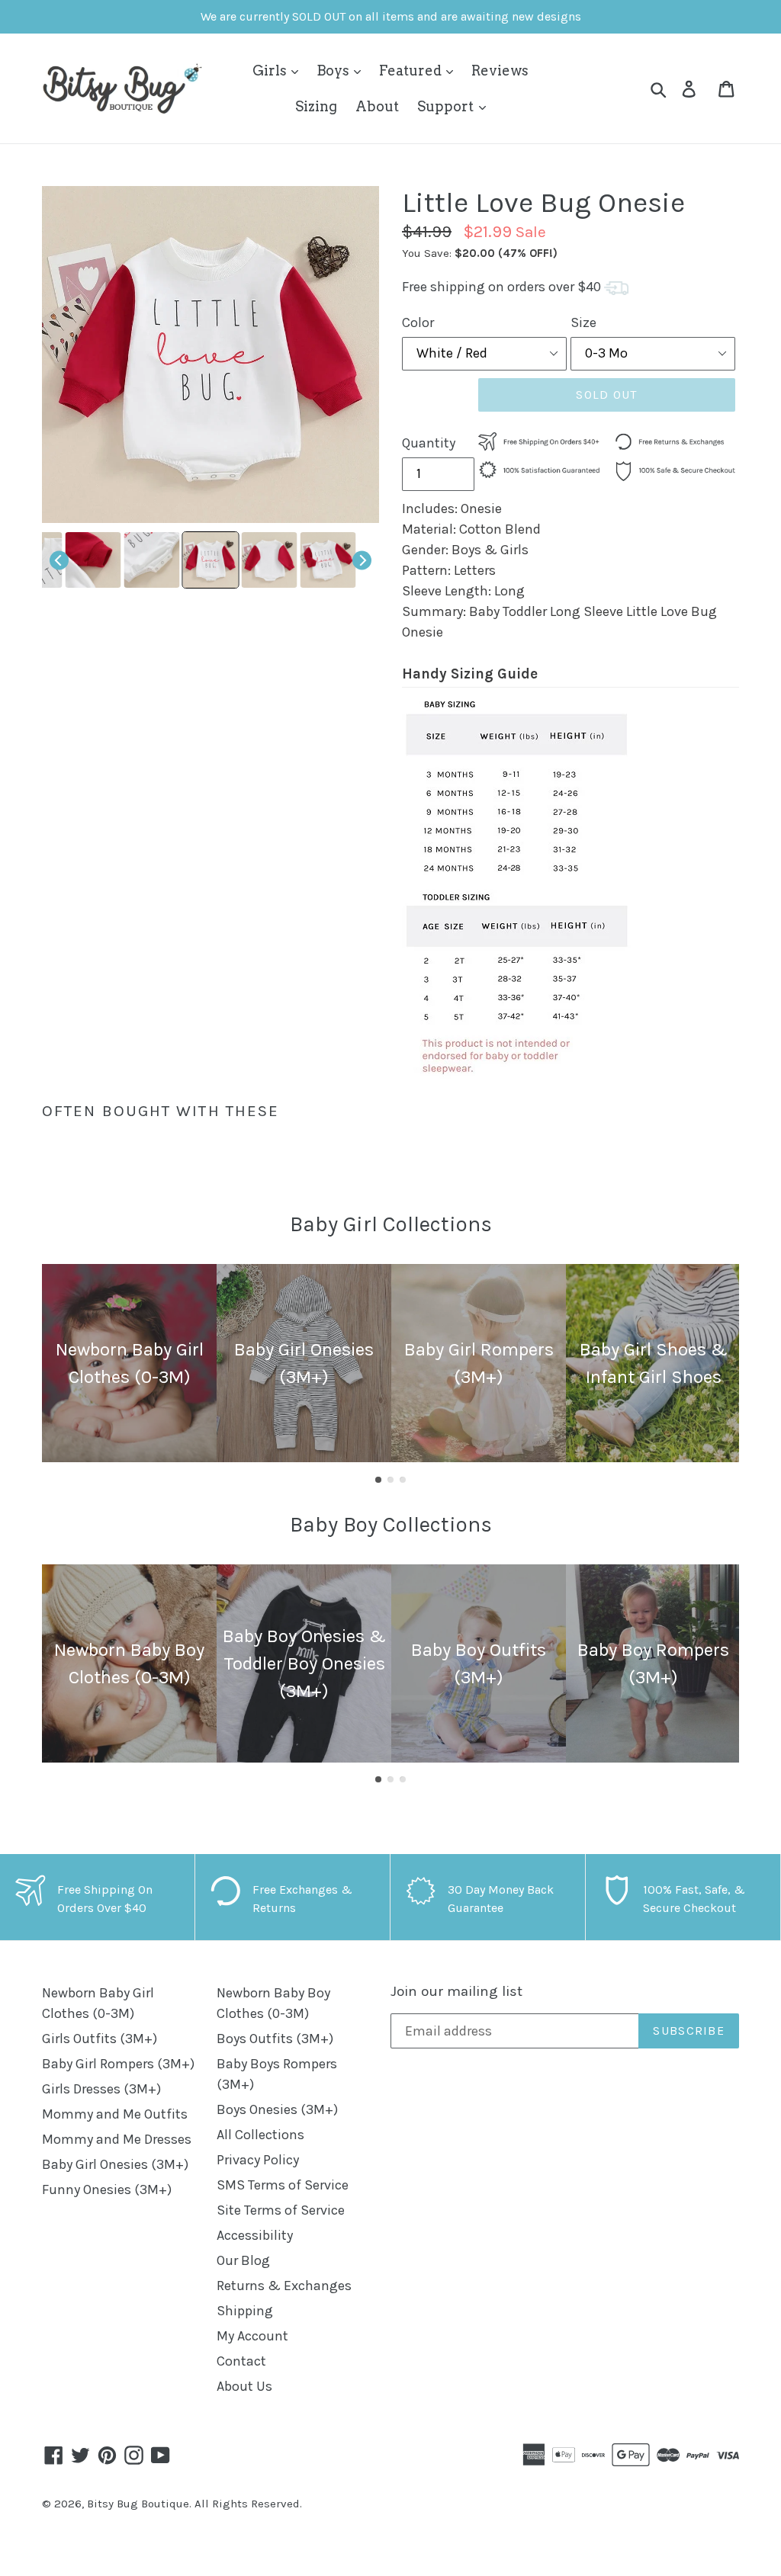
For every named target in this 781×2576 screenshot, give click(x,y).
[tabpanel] (129, 1363)
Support (447, 106)
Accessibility (255, 2235)
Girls (271, 71)
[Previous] (59, 560)
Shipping (245, 2311)
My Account (252, 2336)
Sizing (316, 106)
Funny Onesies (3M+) (107, 2189)
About (377, 106)
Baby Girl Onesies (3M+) (115, 2164)
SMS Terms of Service (283, 2185)
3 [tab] (403, 1480)
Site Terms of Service (281, 2210)
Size (583, 322)
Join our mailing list (456, 1991)
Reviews (500, 71)
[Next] (362, 560)
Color (418, 322)
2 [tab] (390, 1480)
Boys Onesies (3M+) (277, 2109)
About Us (244, 2386)
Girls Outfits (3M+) (100, 2039)
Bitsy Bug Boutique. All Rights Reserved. (194, 2504)
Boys (334, 71)
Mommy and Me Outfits (115, 2114)
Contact (241, 2361)
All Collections (260, 2135)
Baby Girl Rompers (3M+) (118, 2064)
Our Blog (243, 2260)
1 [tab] (378, 1480)
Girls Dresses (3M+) (101, 2089)
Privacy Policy (258, 2160)
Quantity (429, 443)
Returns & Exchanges (284, 2286)
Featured (412, 71)
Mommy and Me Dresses (117, 2139)
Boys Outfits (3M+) (275, 2039)
